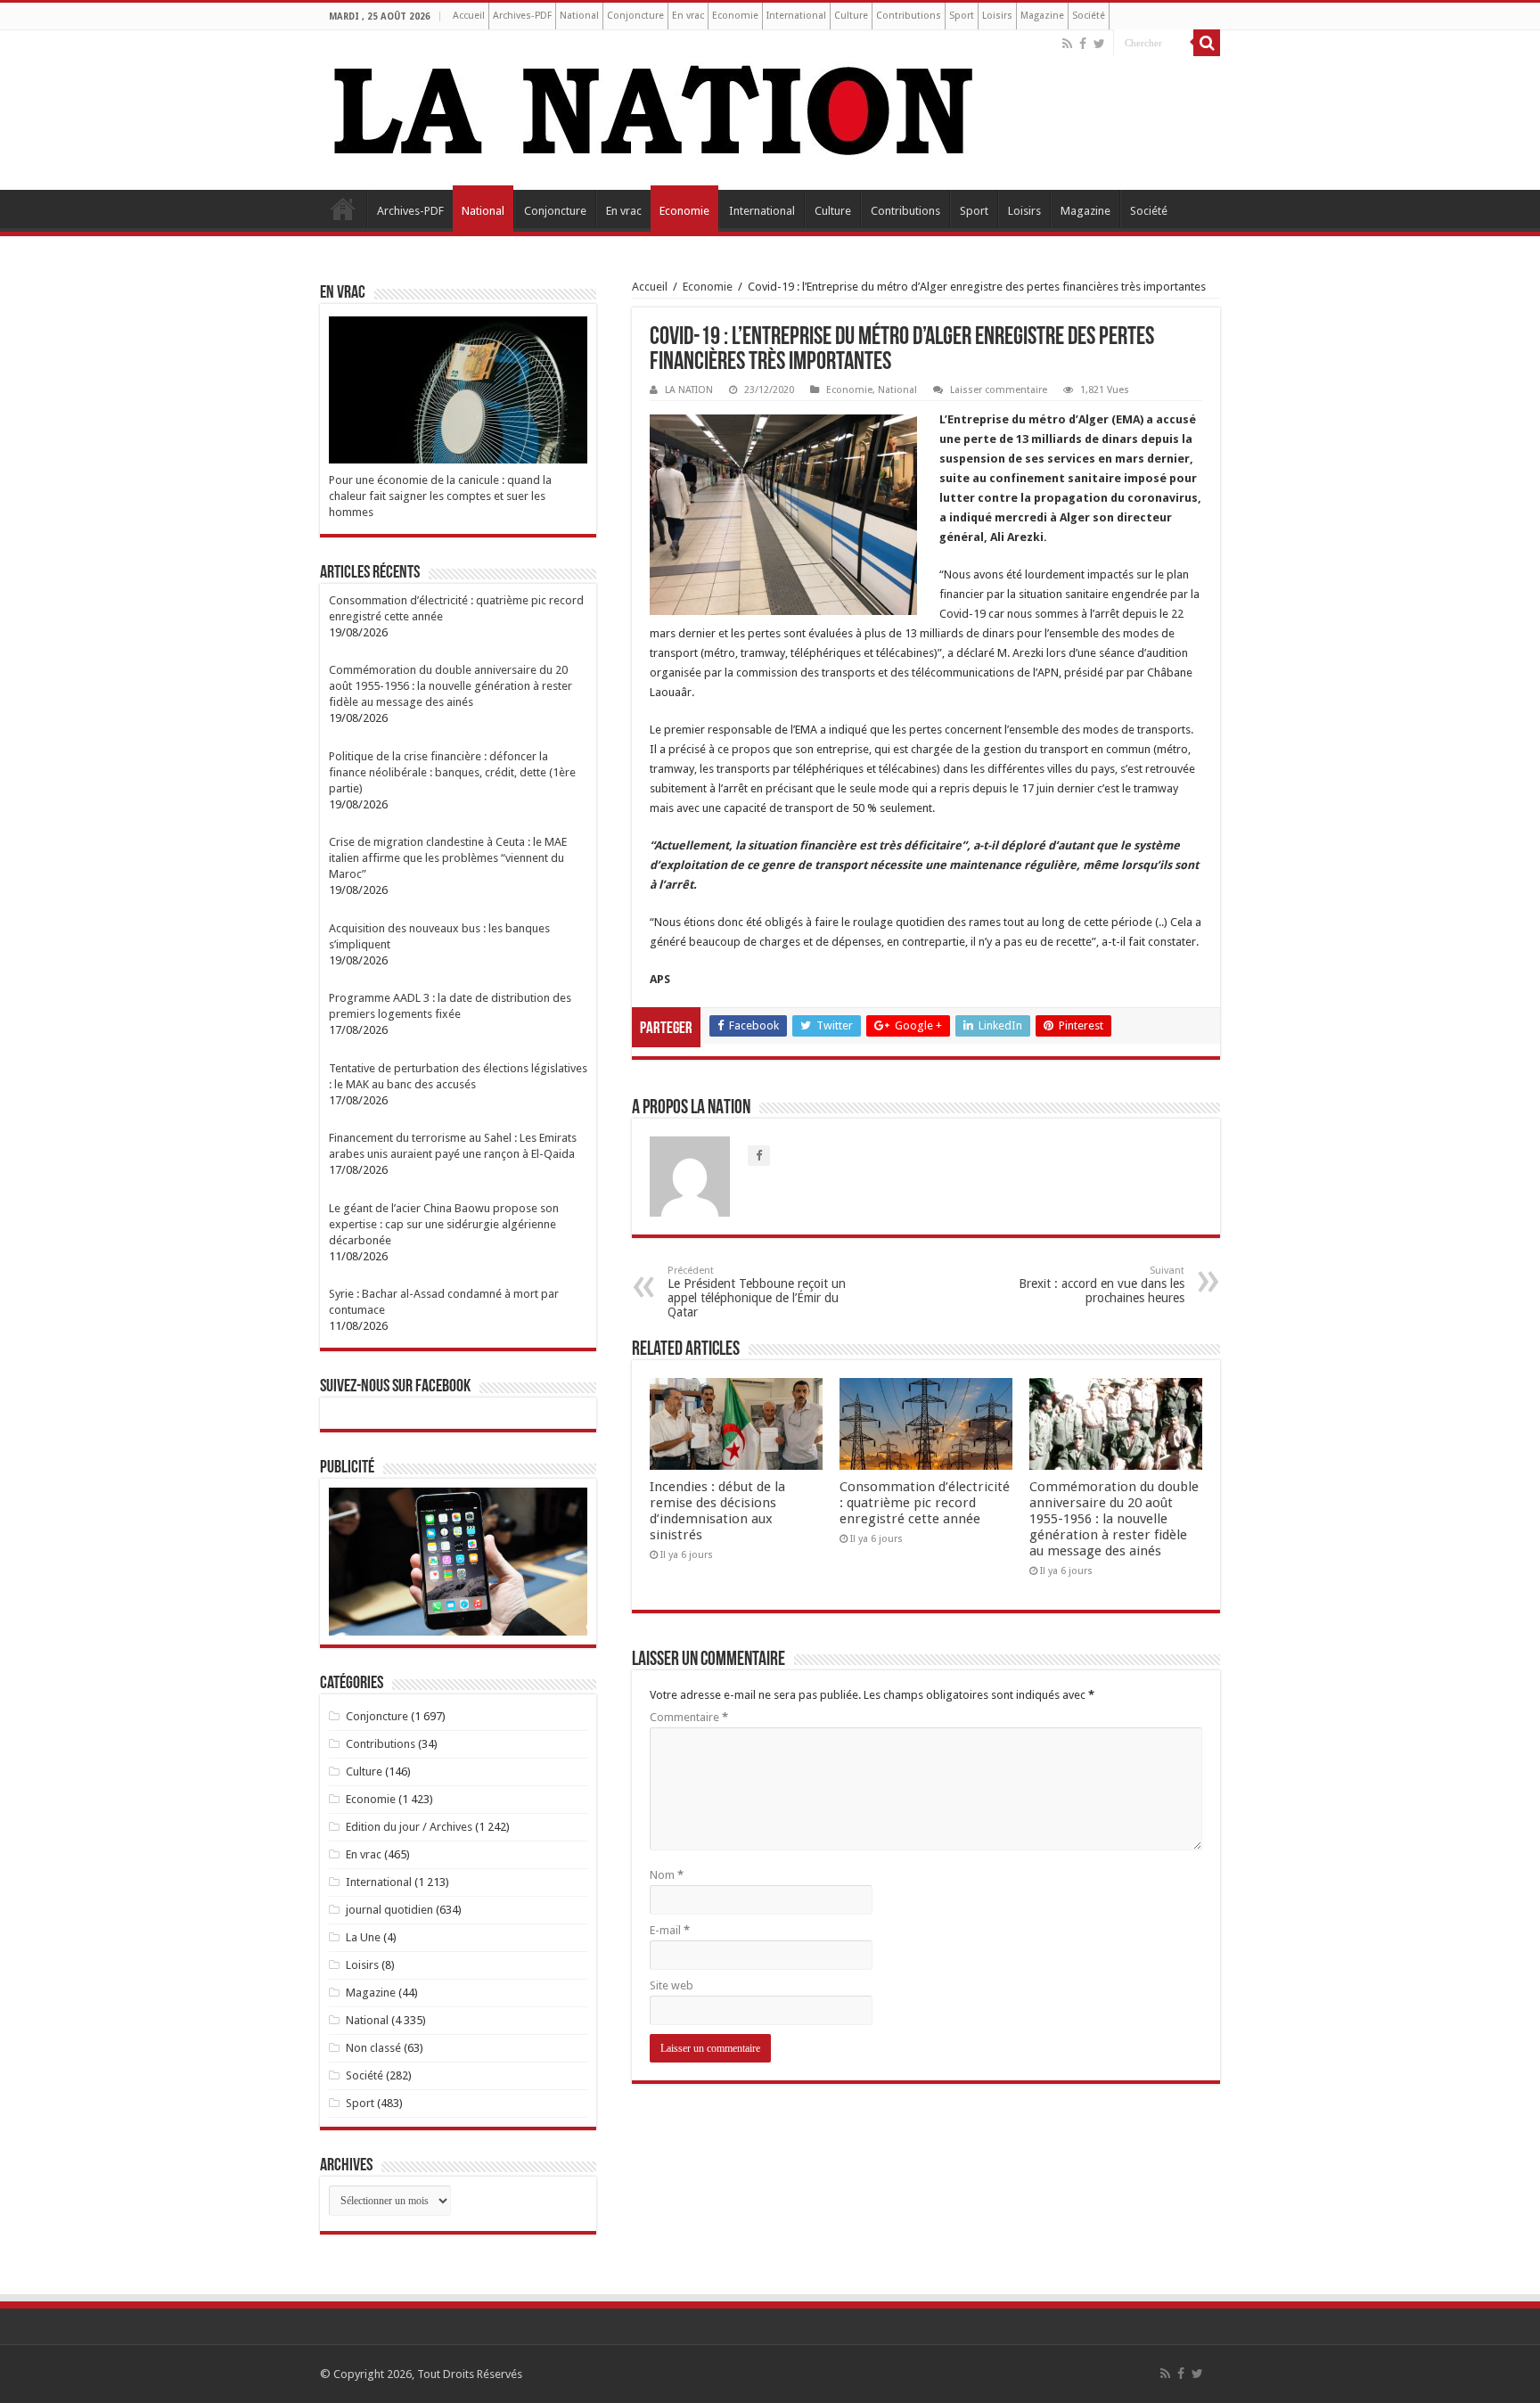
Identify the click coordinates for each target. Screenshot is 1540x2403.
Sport (962, 16)
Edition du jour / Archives (409, 1827)
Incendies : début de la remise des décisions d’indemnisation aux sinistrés (717, 1511)
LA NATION (689, 390)
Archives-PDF (522, 16)
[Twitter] (1099, 44)
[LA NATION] (654, 107)
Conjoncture (635, 16)
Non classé (373, 2048)
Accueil (469, 16)
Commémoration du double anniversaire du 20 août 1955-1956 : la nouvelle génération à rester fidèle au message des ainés (1114, 1519)
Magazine (1042, 16)
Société (1089, 16)
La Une (363, 1937)
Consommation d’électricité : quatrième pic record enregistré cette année (925, 1503)
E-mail (670, 1930)
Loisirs (997, 16)
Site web (672, 1985)
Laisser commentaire (999, 390)
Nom (667, 1875)
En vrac (688, 16)
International (796, 16)
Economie (735, 16)
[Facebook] (1083, 44)
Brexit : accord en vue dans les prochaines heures (1102, 1285)
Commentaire (689, 1717)
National (579, 16)
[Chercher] (1207, 43)
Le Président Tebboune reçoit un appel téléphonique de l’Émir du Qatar (757, 1292)
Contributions (909, 16)
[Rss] (1067, 44)
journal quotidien (389, 1910)
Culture (851, 16)
